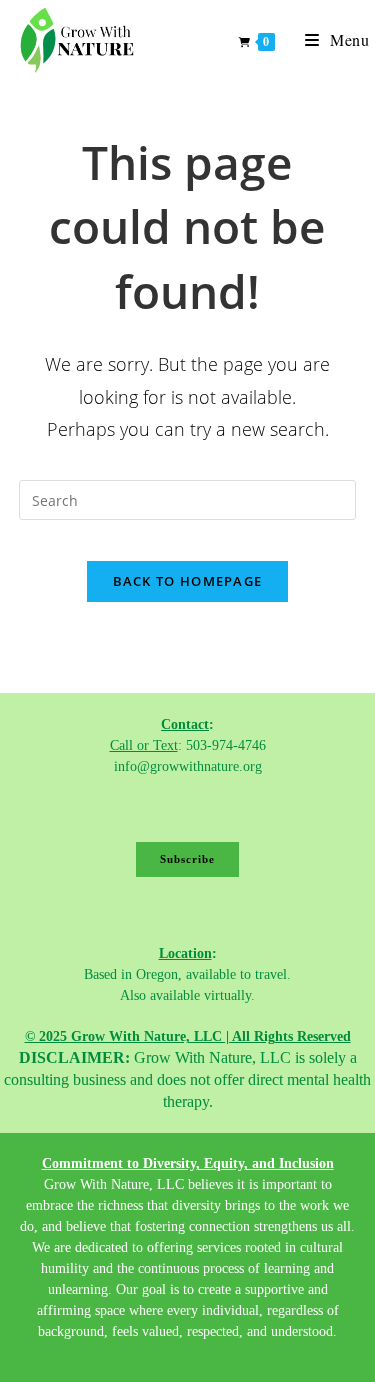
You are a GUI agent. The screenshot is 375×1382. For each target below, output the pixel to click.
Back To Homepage (188, 581)
